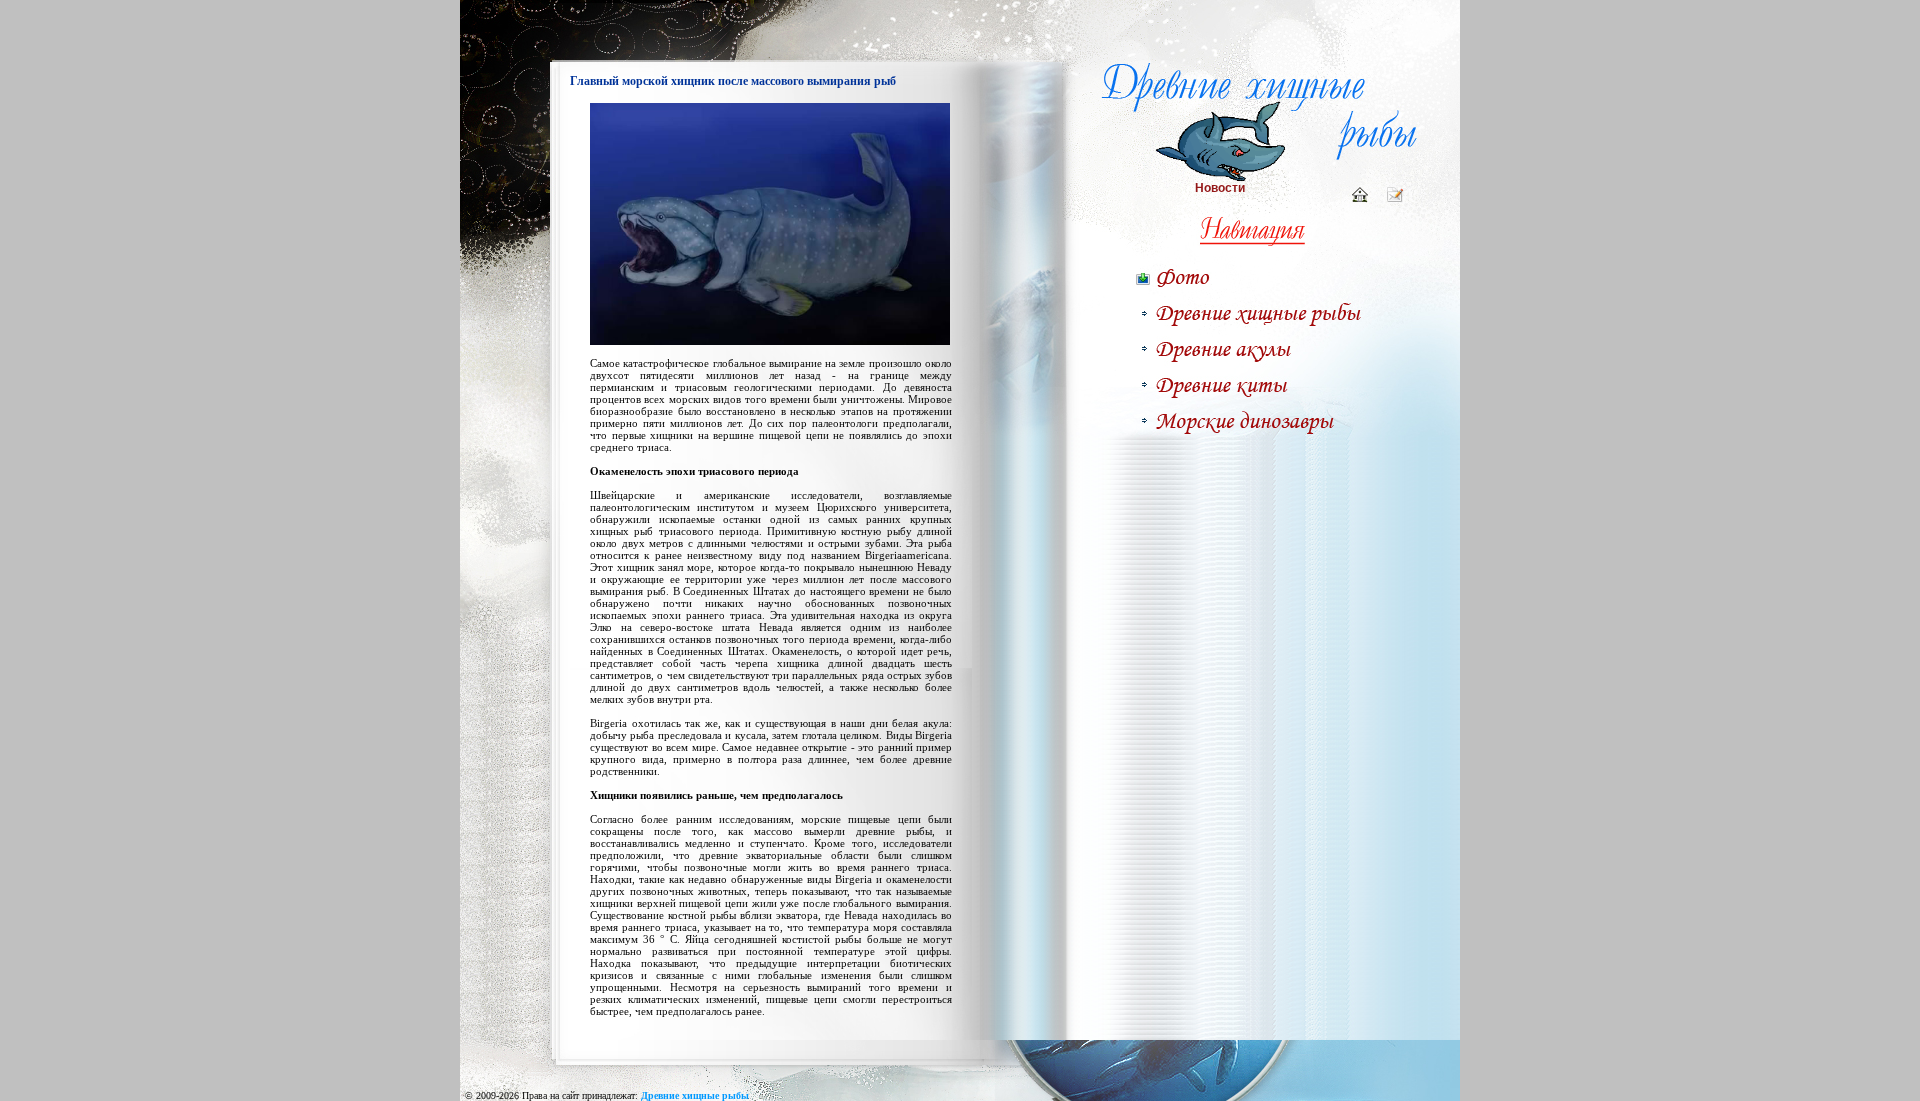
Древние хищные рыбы (695, 1095)
